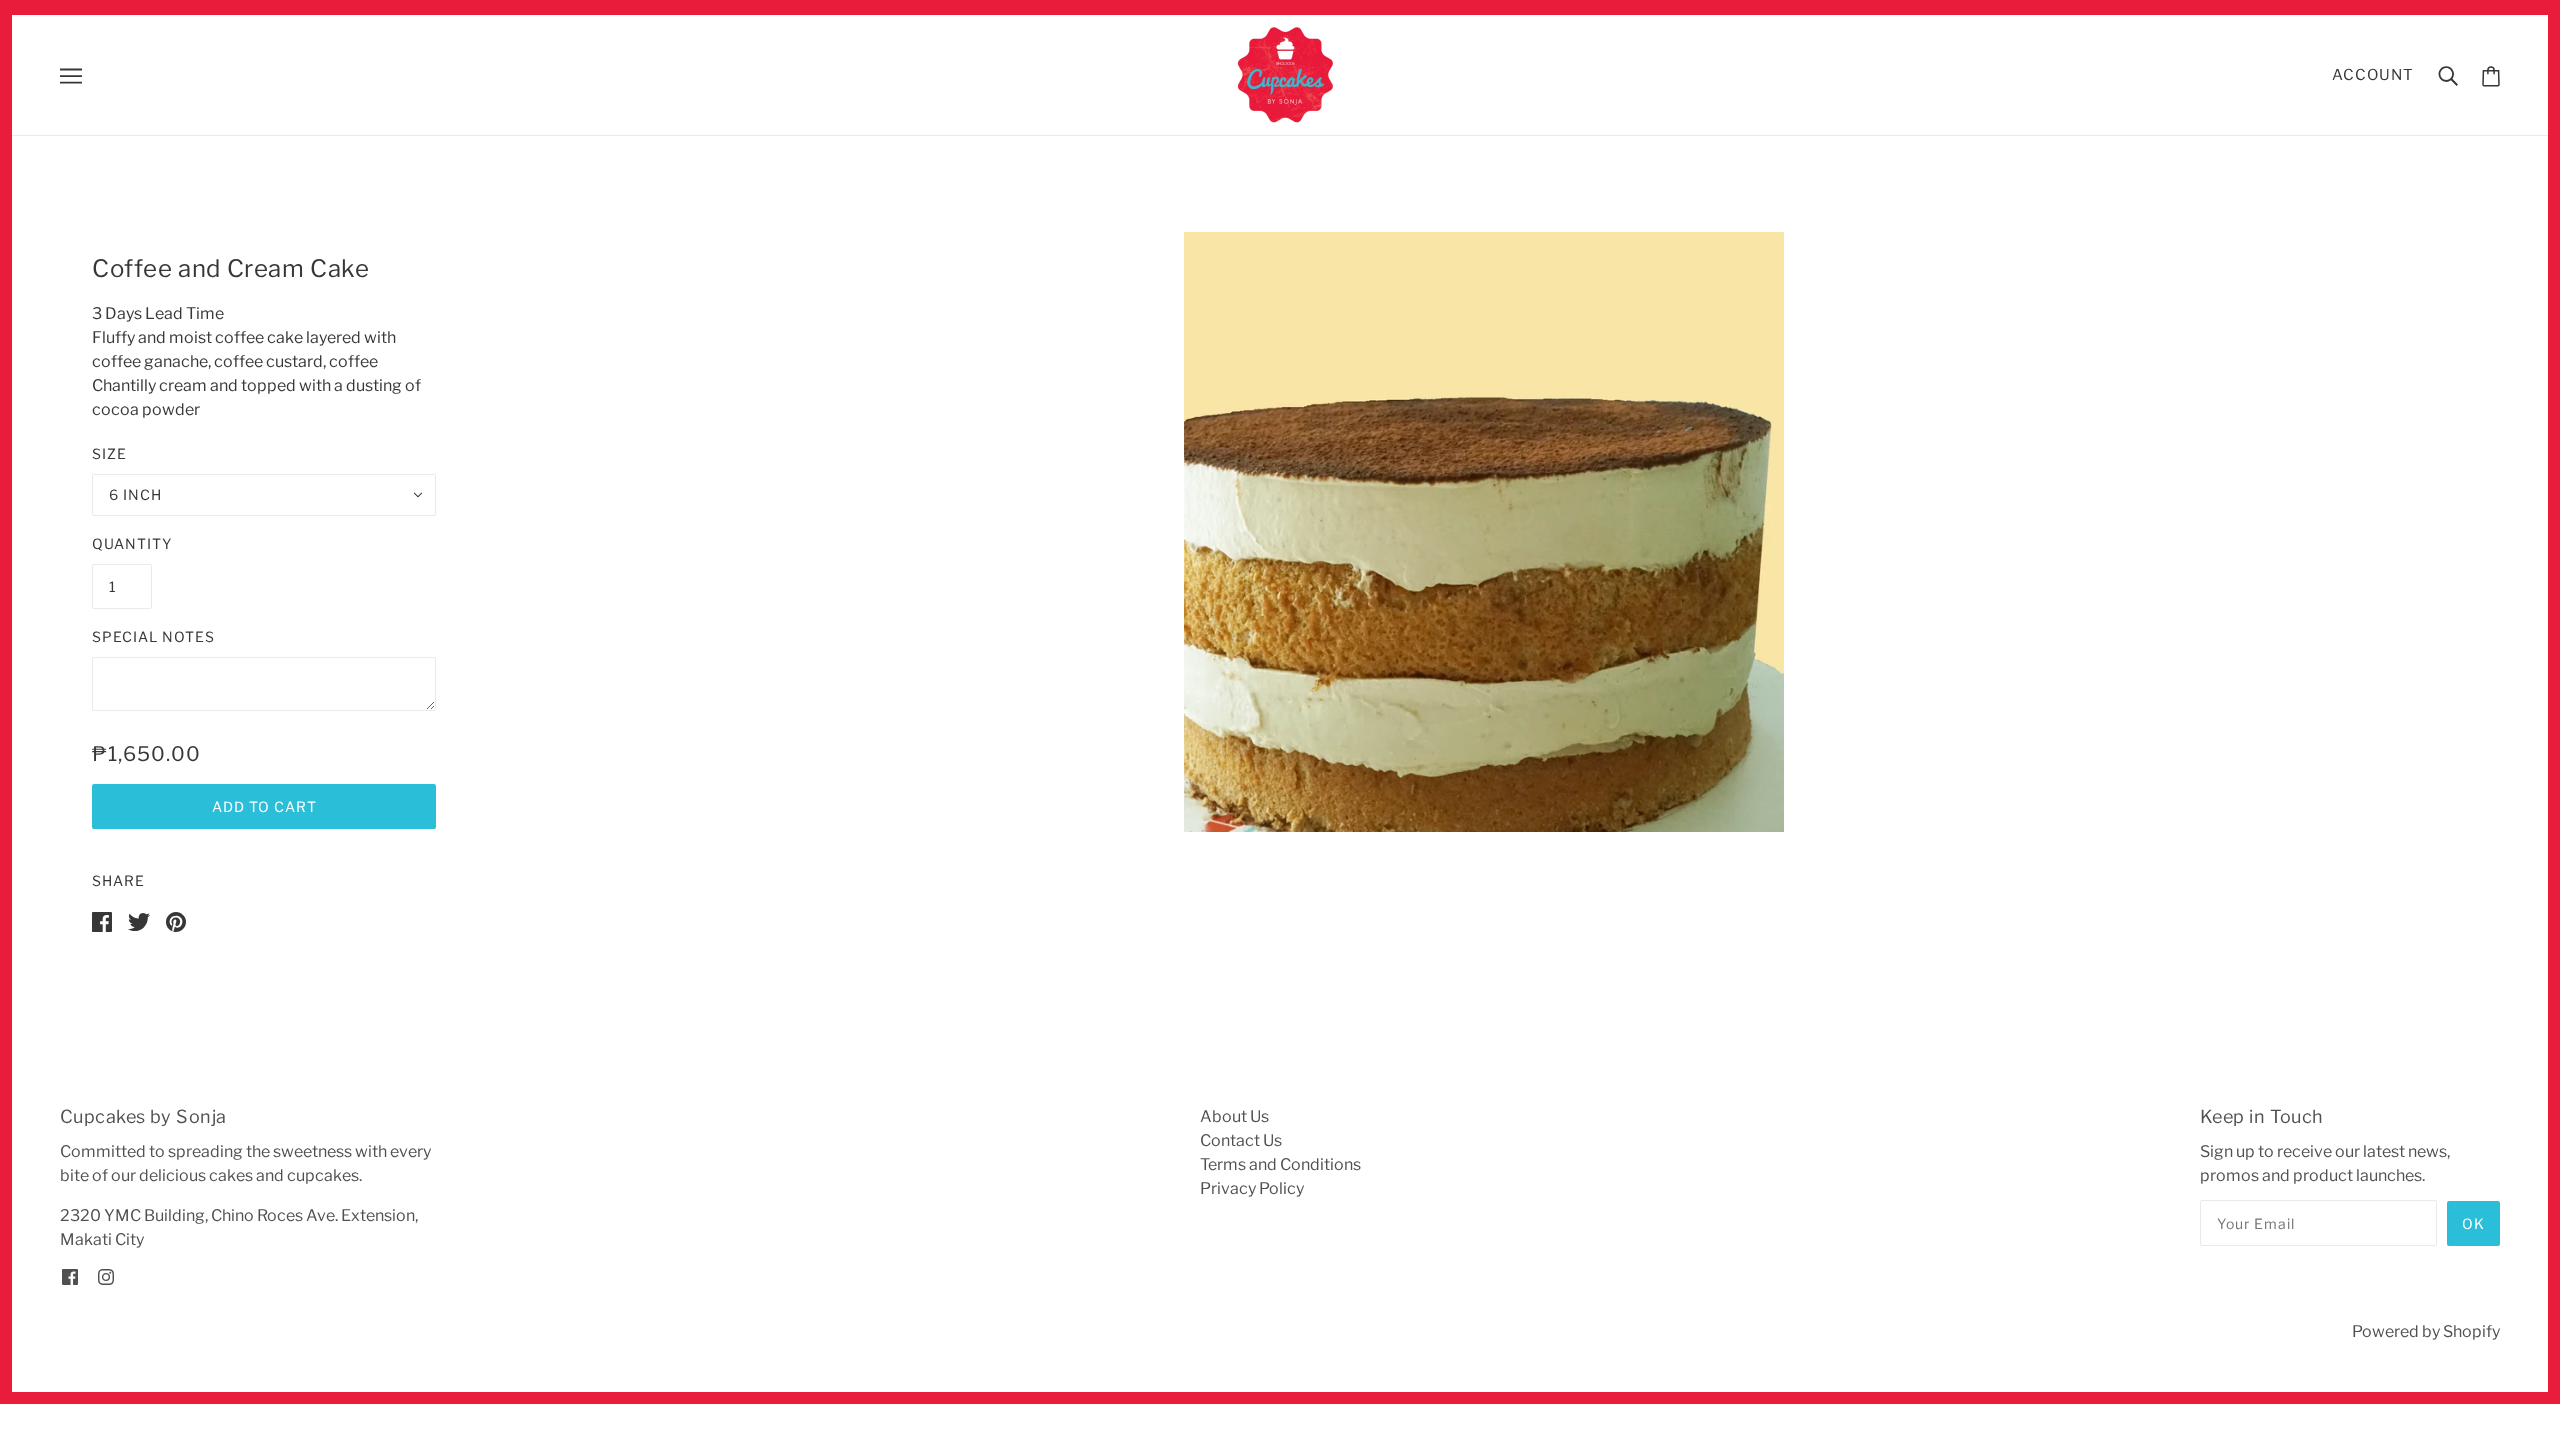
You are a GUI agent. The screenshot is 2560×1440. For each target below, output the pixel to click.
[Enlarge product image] (1484, 532)
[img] (70, 1276)
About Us (1234, 1116)
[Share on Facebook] (102, 920)
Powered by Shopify (2426, 1331)
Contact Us (1241, 1140)
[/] (1286, 73)
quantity (132, 543)
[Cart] (2491, 75)
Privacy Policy (1252, 1188)
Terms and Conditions (1280, 1164)
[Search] (2448, 75)
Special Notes (153, 636)
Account (2373, 75)
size (109, 453)
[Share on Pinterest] (176, 920)
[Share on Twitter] (139, 920)
